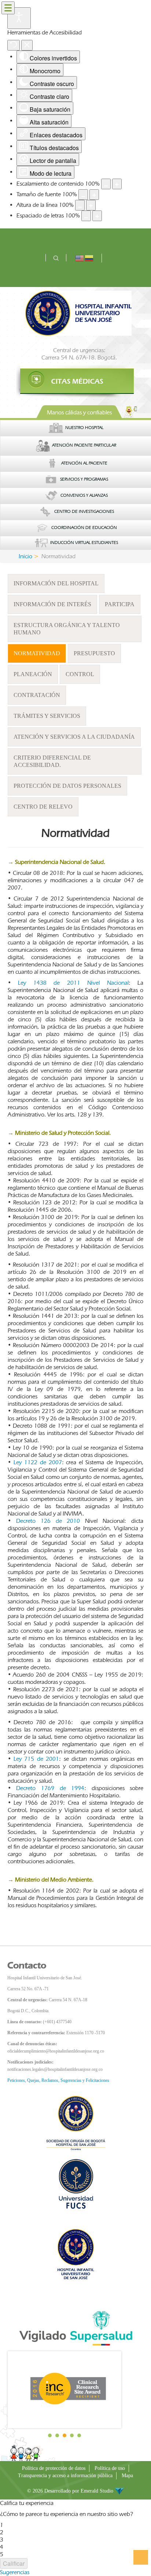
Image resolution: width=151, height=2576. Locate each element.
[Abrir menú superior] (8, 8)
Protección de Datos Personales (67, 786)
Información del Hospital (56, 583)
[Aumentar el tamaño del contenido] (117, 184)
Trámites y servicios (47, 716)
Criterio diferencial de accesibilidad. (52, 761)
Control (80, 674)
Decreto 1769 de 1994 (50, 1788)
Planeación (33, 674)
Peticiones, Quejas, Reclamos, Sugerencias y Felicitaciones (58, 2080)
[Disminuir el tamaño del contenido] (106, 184)
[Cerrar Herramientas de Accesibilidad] (27, 45)
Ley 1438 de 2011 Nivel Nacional (73, 983)
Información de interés (52, 604)
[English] (80, 258)
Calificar (14, 2563)
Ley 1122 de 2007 (38, 1462)
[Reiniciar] (14, 45)
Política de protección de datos (54, 2468)
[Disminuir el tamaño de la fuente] (83, 195)
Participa (120, 604)
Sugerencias (15, 2572)
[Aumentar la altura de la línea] (91, 205)
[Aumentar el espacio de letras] (97, 216)
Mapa (127, 2476)
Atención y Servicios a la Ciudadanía (74, 737)
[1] (75, 381)
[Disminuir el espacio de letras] (86, 216)
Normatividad (37, 653)
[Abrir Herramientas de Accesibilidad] (19, 18)
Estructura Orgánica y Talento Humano (67, 629)
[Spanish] (89, 258)
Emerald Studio (98, 2491)
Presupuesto (94, 653)
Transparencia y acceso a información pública (65, 2476)
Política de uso (110, 2468)
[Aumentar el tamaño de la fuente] (94, 195)
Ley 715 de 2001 (36, 1759)
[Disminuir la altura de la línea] (80, 205)
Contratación (37, 695)
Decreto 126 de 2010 (48, 1521)
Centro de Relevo (43, 807)
